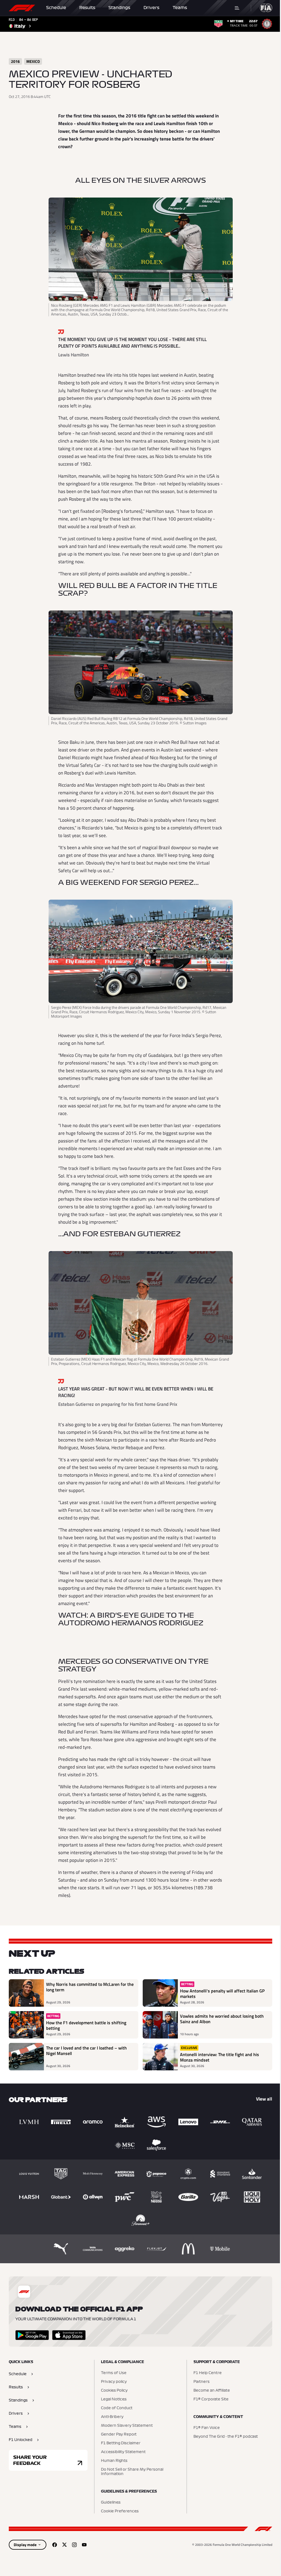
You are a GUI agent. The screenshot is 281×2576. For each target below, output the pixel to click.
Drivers (151, 8)
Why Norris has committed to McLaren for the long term (90, 1987)
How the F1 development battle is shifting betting (86, 2025)
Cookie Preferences (120, 2511)
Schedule (56, 8)
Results (87, 8)
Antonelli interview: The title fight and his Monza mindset (220, 2057)
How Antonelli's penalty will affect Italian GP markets (222, 1994)
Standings (119, 8)
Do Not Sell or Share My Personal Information (132, 2472)
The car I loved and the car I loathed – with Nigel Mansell (86, 2051)
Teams (180, 8)
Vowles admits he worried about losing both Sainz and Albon (222, 2019)
